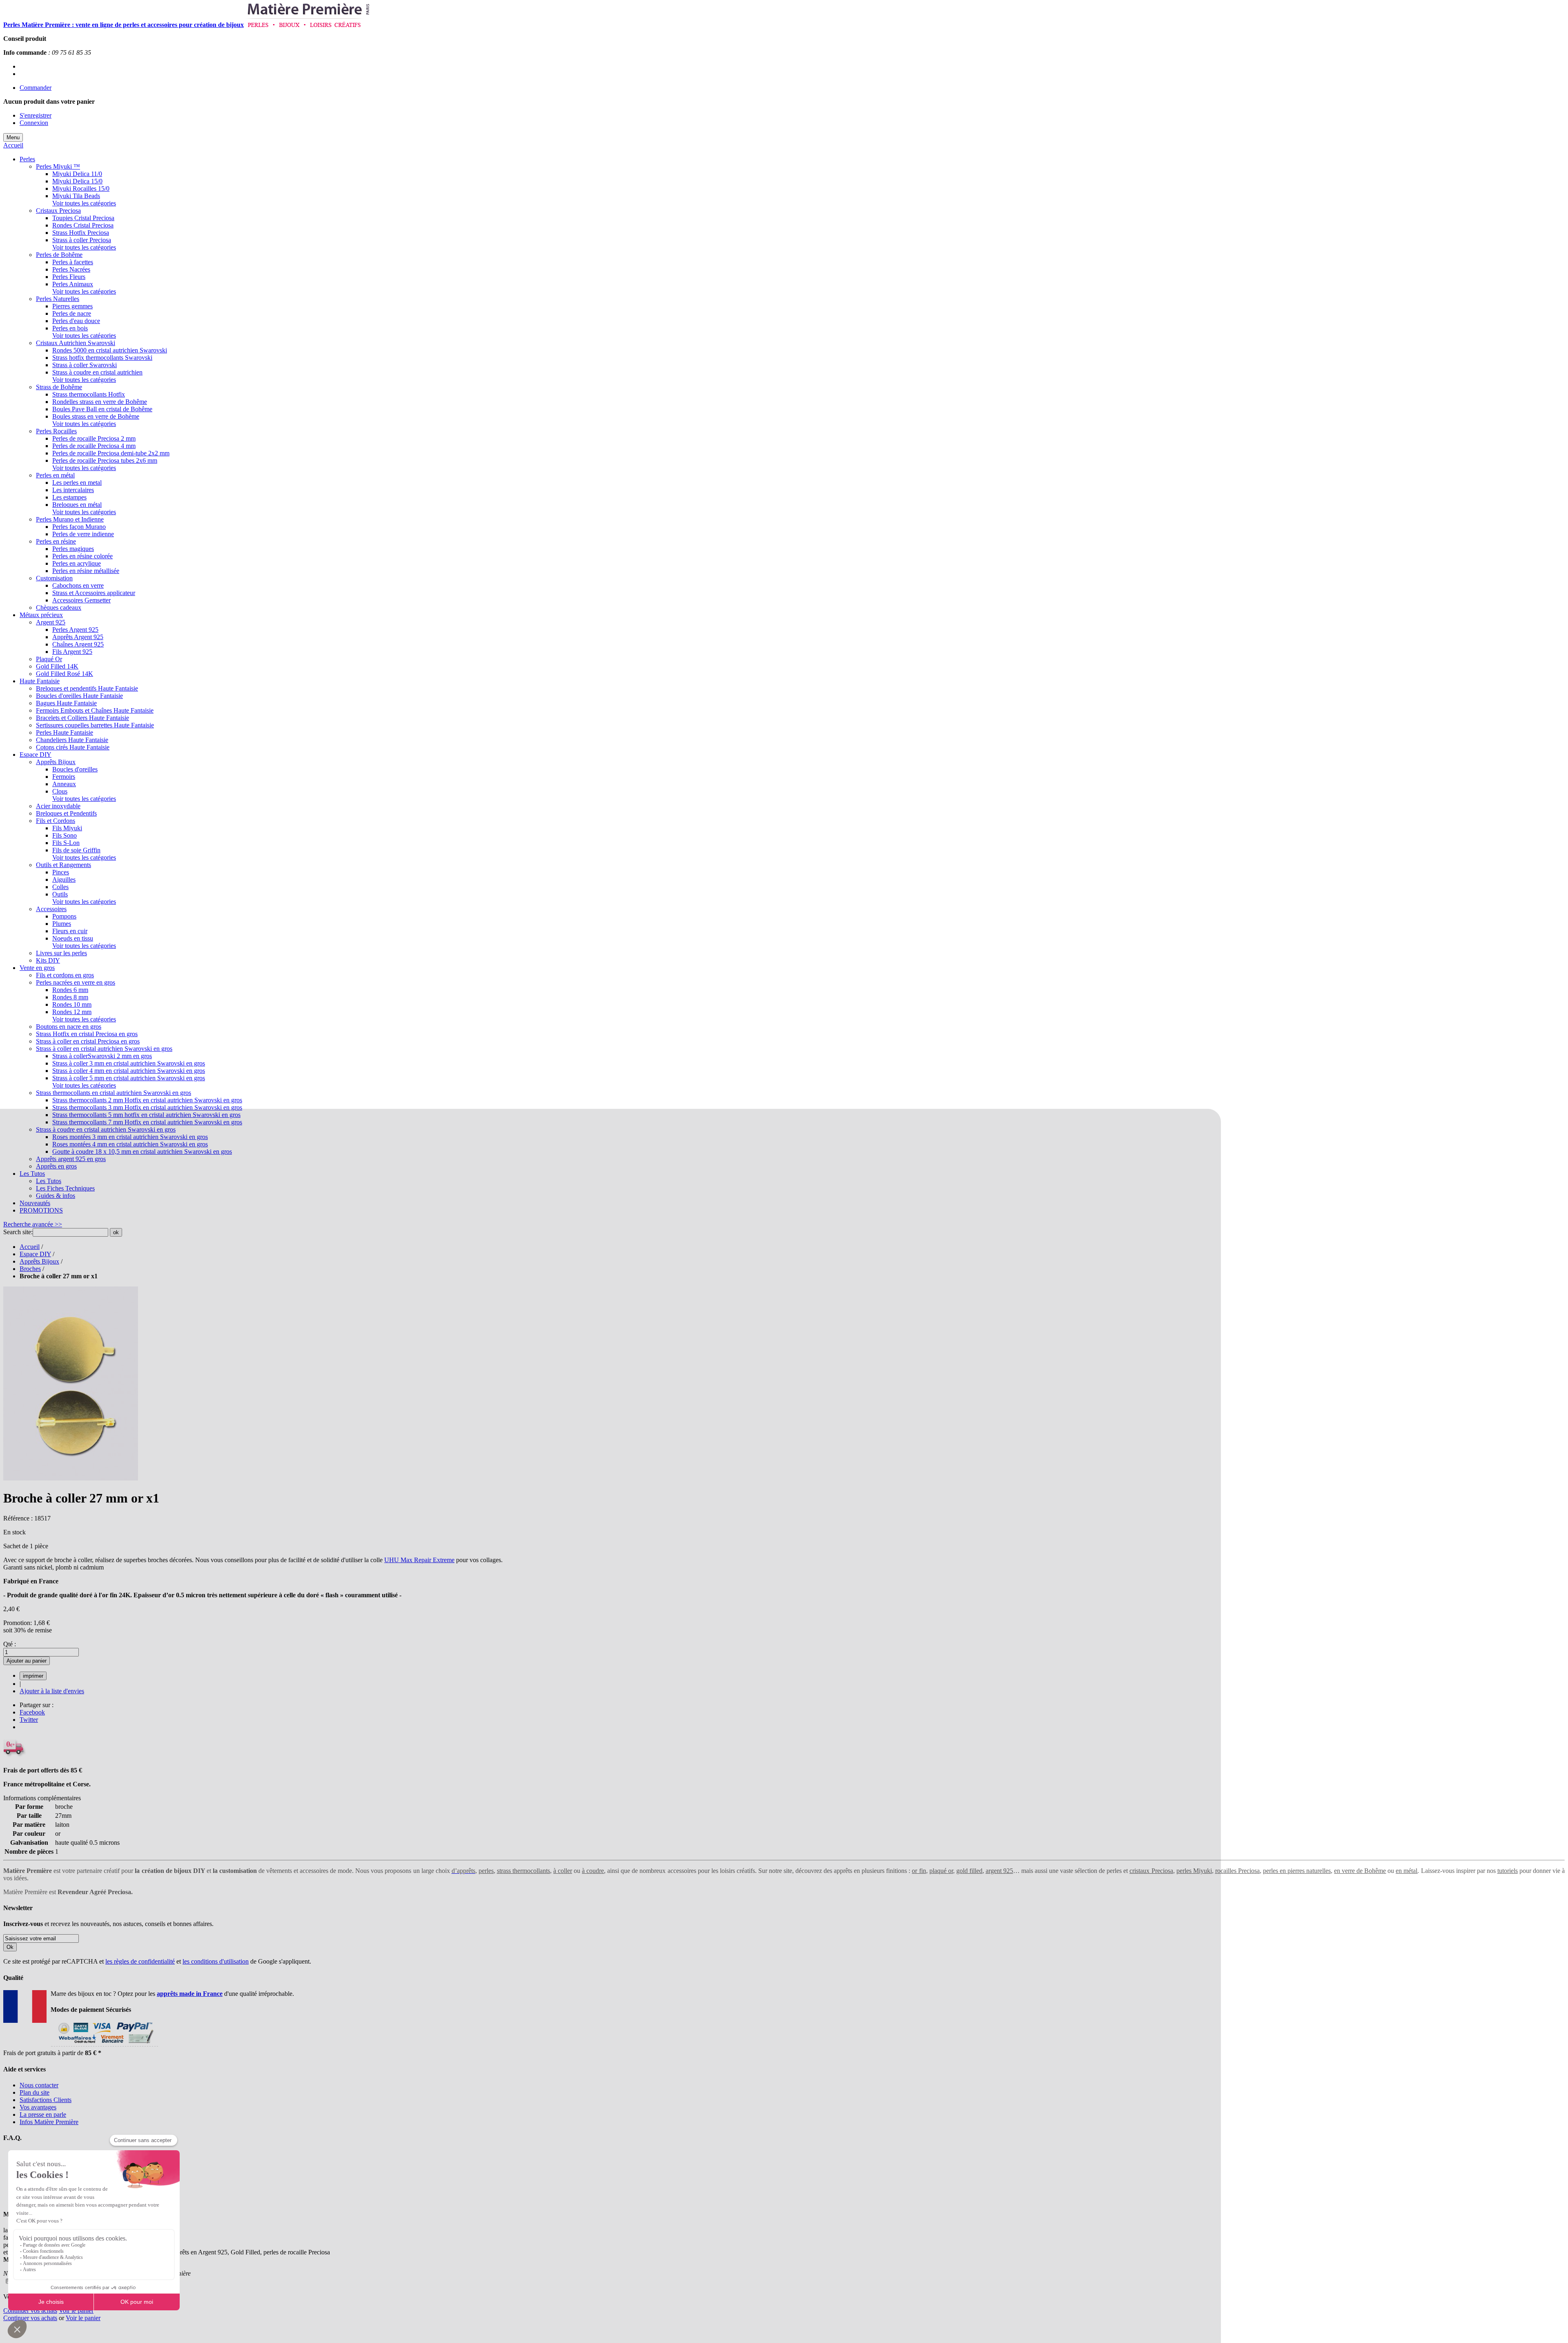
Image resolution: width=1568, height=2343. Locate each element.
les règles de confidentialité (140, 1961)
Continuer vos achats (30, 2311)
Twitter (29, 1720)
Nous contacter (39, 2085)
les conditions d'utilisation (216, 1961)
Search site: (18, 1232)
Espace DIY (35, 1254)
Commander (36, 88)
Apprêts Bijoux (39, 1261)
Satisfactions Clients (46, 2100)
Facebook (32, 1712)
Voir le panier (76, 2311)
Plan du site (35, 2092)
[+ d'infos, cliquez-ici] (104, 2045)
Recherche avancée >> (33, 1224)
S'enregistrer (36, 115)
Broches (30, 1269)
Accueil (13, 145)
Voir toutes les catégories (84, 203)
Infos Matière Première (49, 2122)
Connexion (34, 123)
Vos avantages (38, 2107)
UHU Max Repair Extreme (419, 1560)
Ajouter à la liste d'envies (52, 1691)
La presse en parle (43, 2114)
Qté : (10, 1644)
